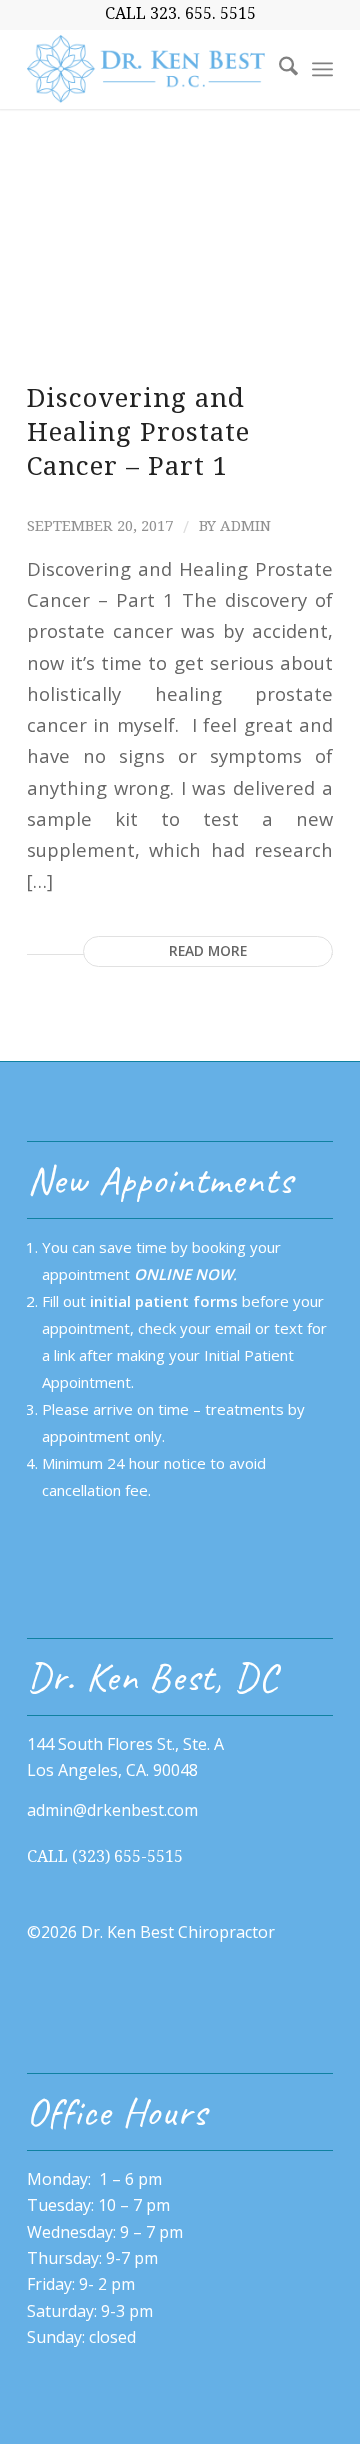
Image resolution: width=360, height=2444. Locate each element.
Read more (208, 950)
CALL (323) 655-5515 (105, 1856)
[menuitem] (278, 69)
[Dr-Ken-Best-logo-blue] (149, 69)
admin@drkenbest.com (112, 1810)
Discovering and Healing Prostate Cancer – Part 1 (138, 432)
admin (245, 526)
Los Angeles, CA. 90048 (112, 1770)
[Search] (278, 69)
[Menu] (322, 69)
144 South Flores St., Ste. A (125, 1744)
